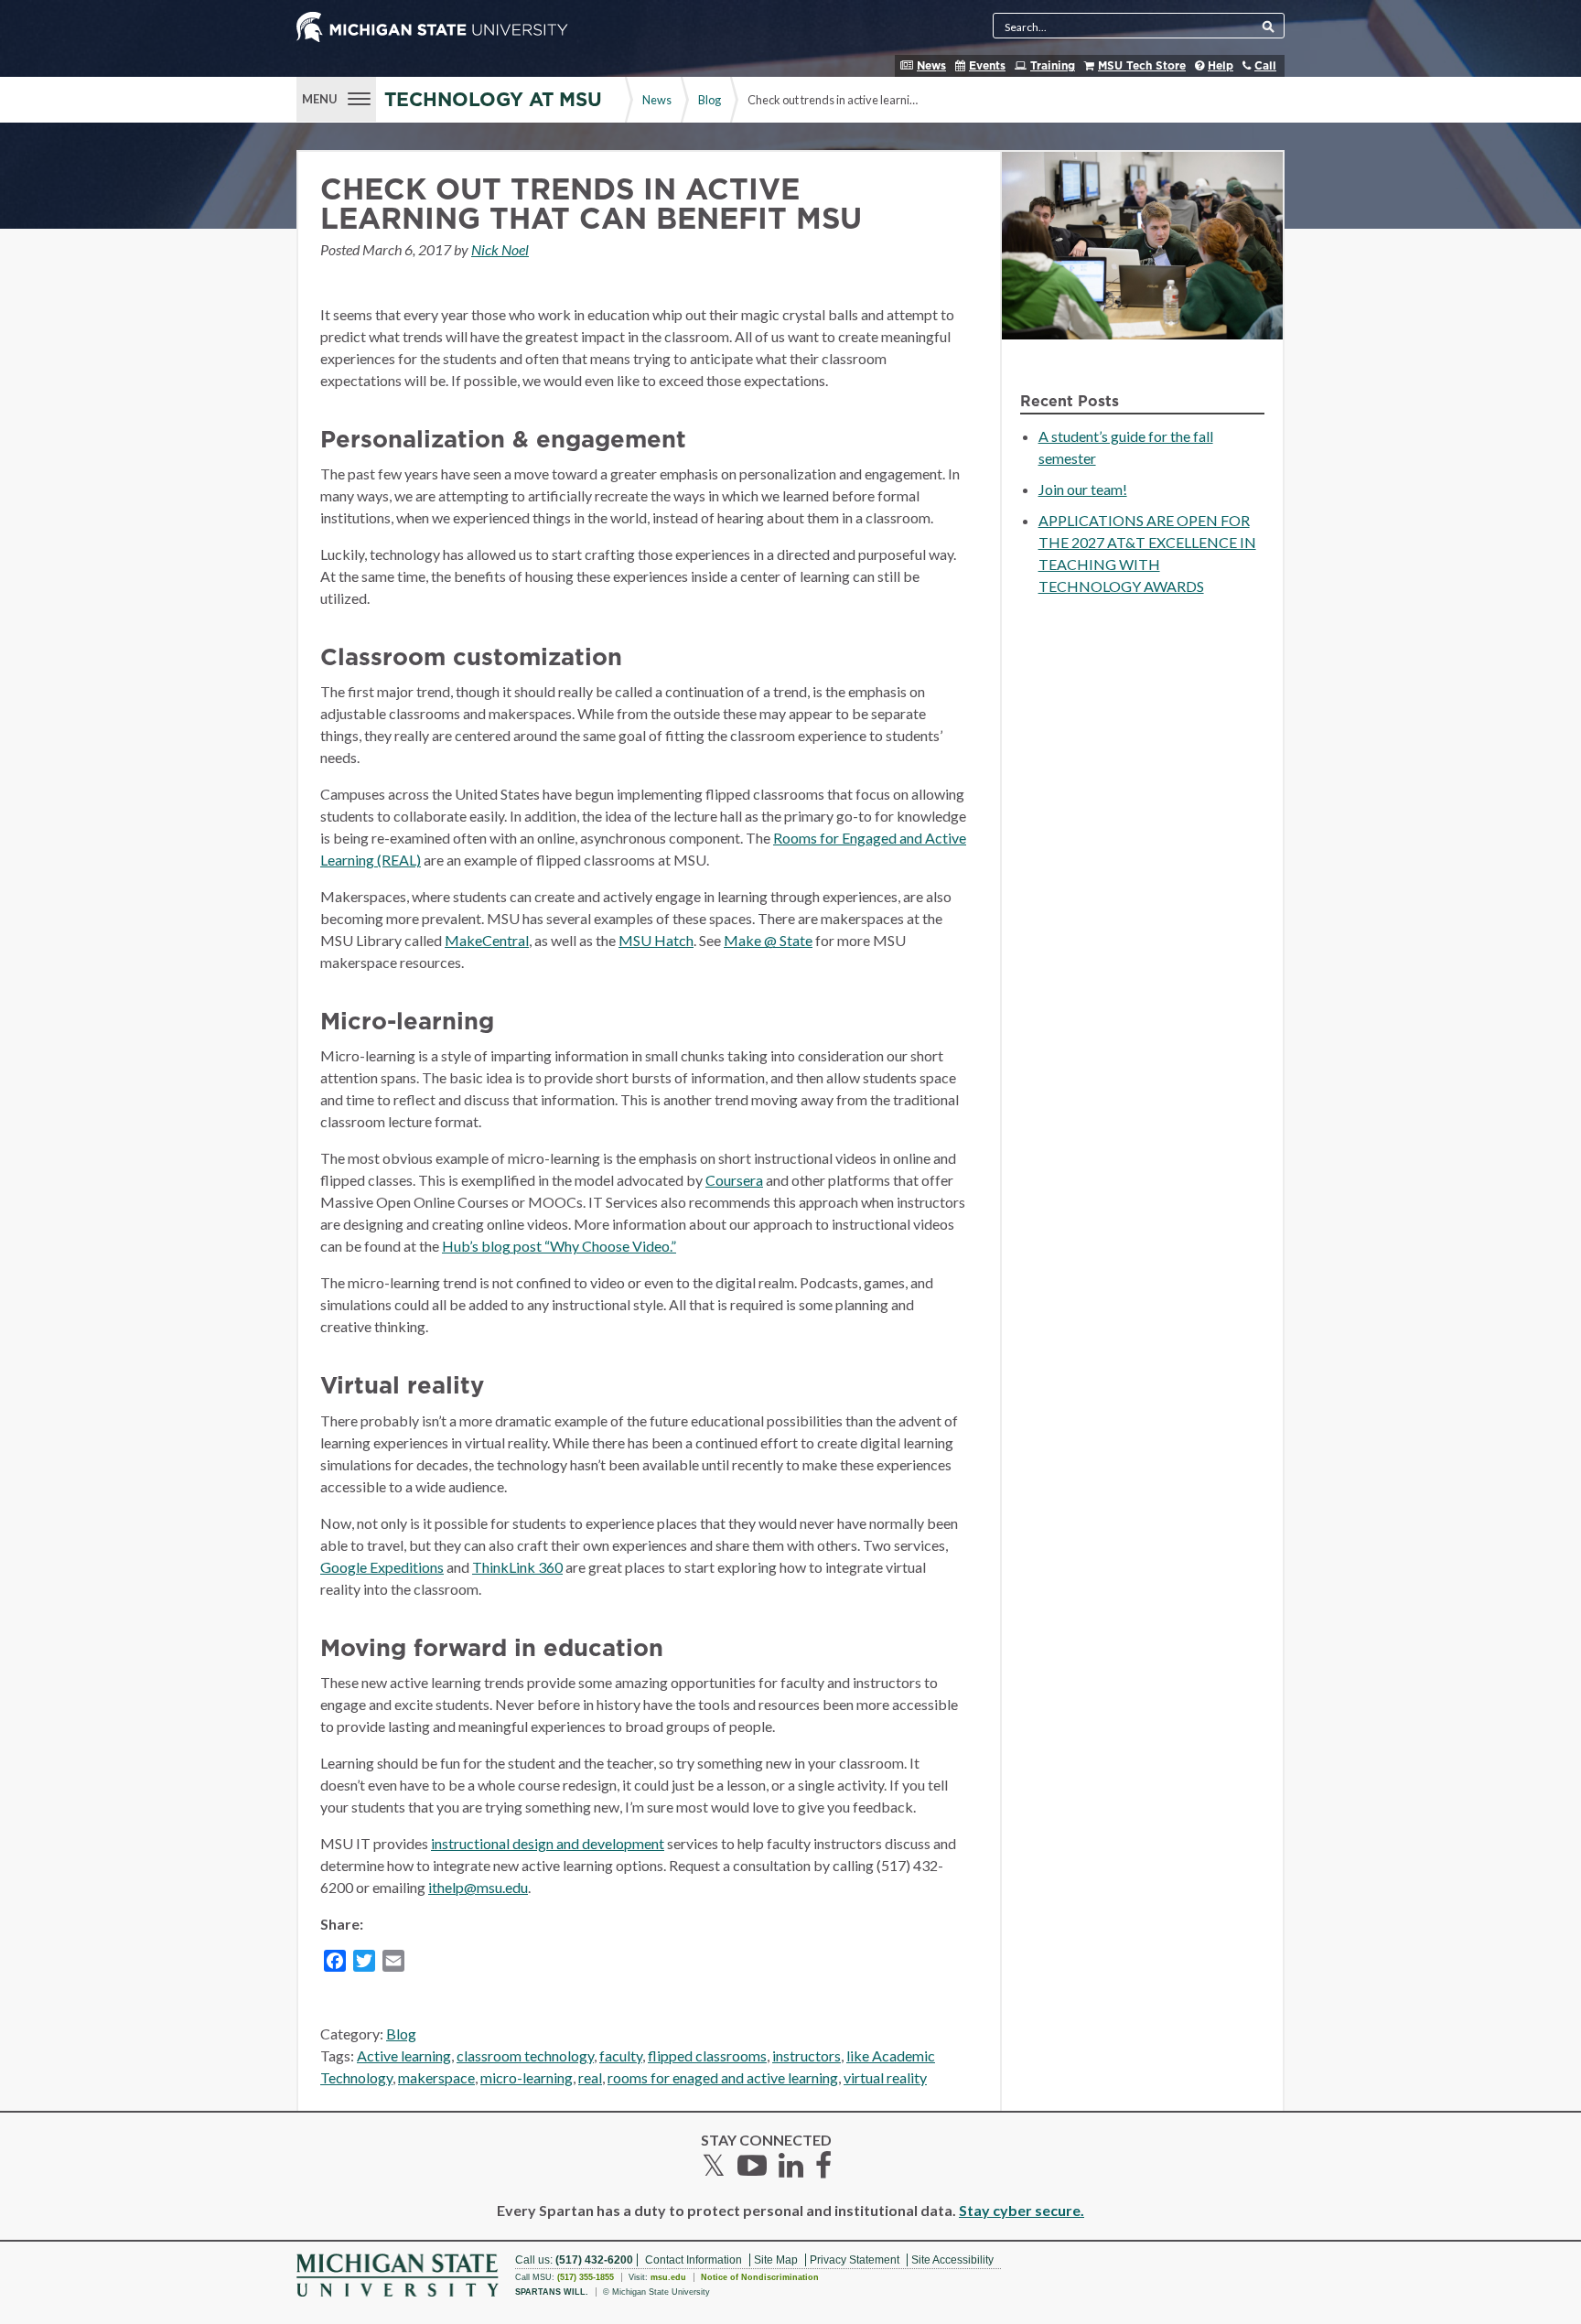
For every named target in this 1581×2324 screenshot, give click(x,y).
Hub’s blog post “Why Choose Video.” (559, 1246)
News (931, 66)
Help (1221, 66)
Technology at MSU (493, 100)
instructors (807, 2055)
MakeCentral (487, 940)
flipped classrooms (707, 2055)
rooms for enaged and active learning (723, 2077)
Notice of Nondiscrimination (760, 2277)
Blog (710, 100)
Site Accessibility (952, 2260)
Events (987, 66)
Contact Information (694, 2260)
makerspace (436, 2077)
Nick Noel (500, 249)
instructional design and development (548, 1843)
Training (1053, 66)
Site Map (776, 2260)
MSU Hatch (656, 940)
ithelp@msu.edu (478, 1887)
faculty (621, 2055)
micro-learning (527, 2077)
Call (1265, 66)
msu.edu (668, 2277)
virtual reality (885, 2077)
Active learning (404, 2055)
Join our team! (1083, 489)
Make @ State (768, 940)
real (590, 2077)
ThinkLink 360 (517, 1567)
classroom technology (525, 2055)
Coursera (734, 1180)
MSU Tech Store (1142, 66)
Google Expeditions (382, 1567)
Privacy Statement (855, 2260)
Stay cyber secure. (1022, 2210)
